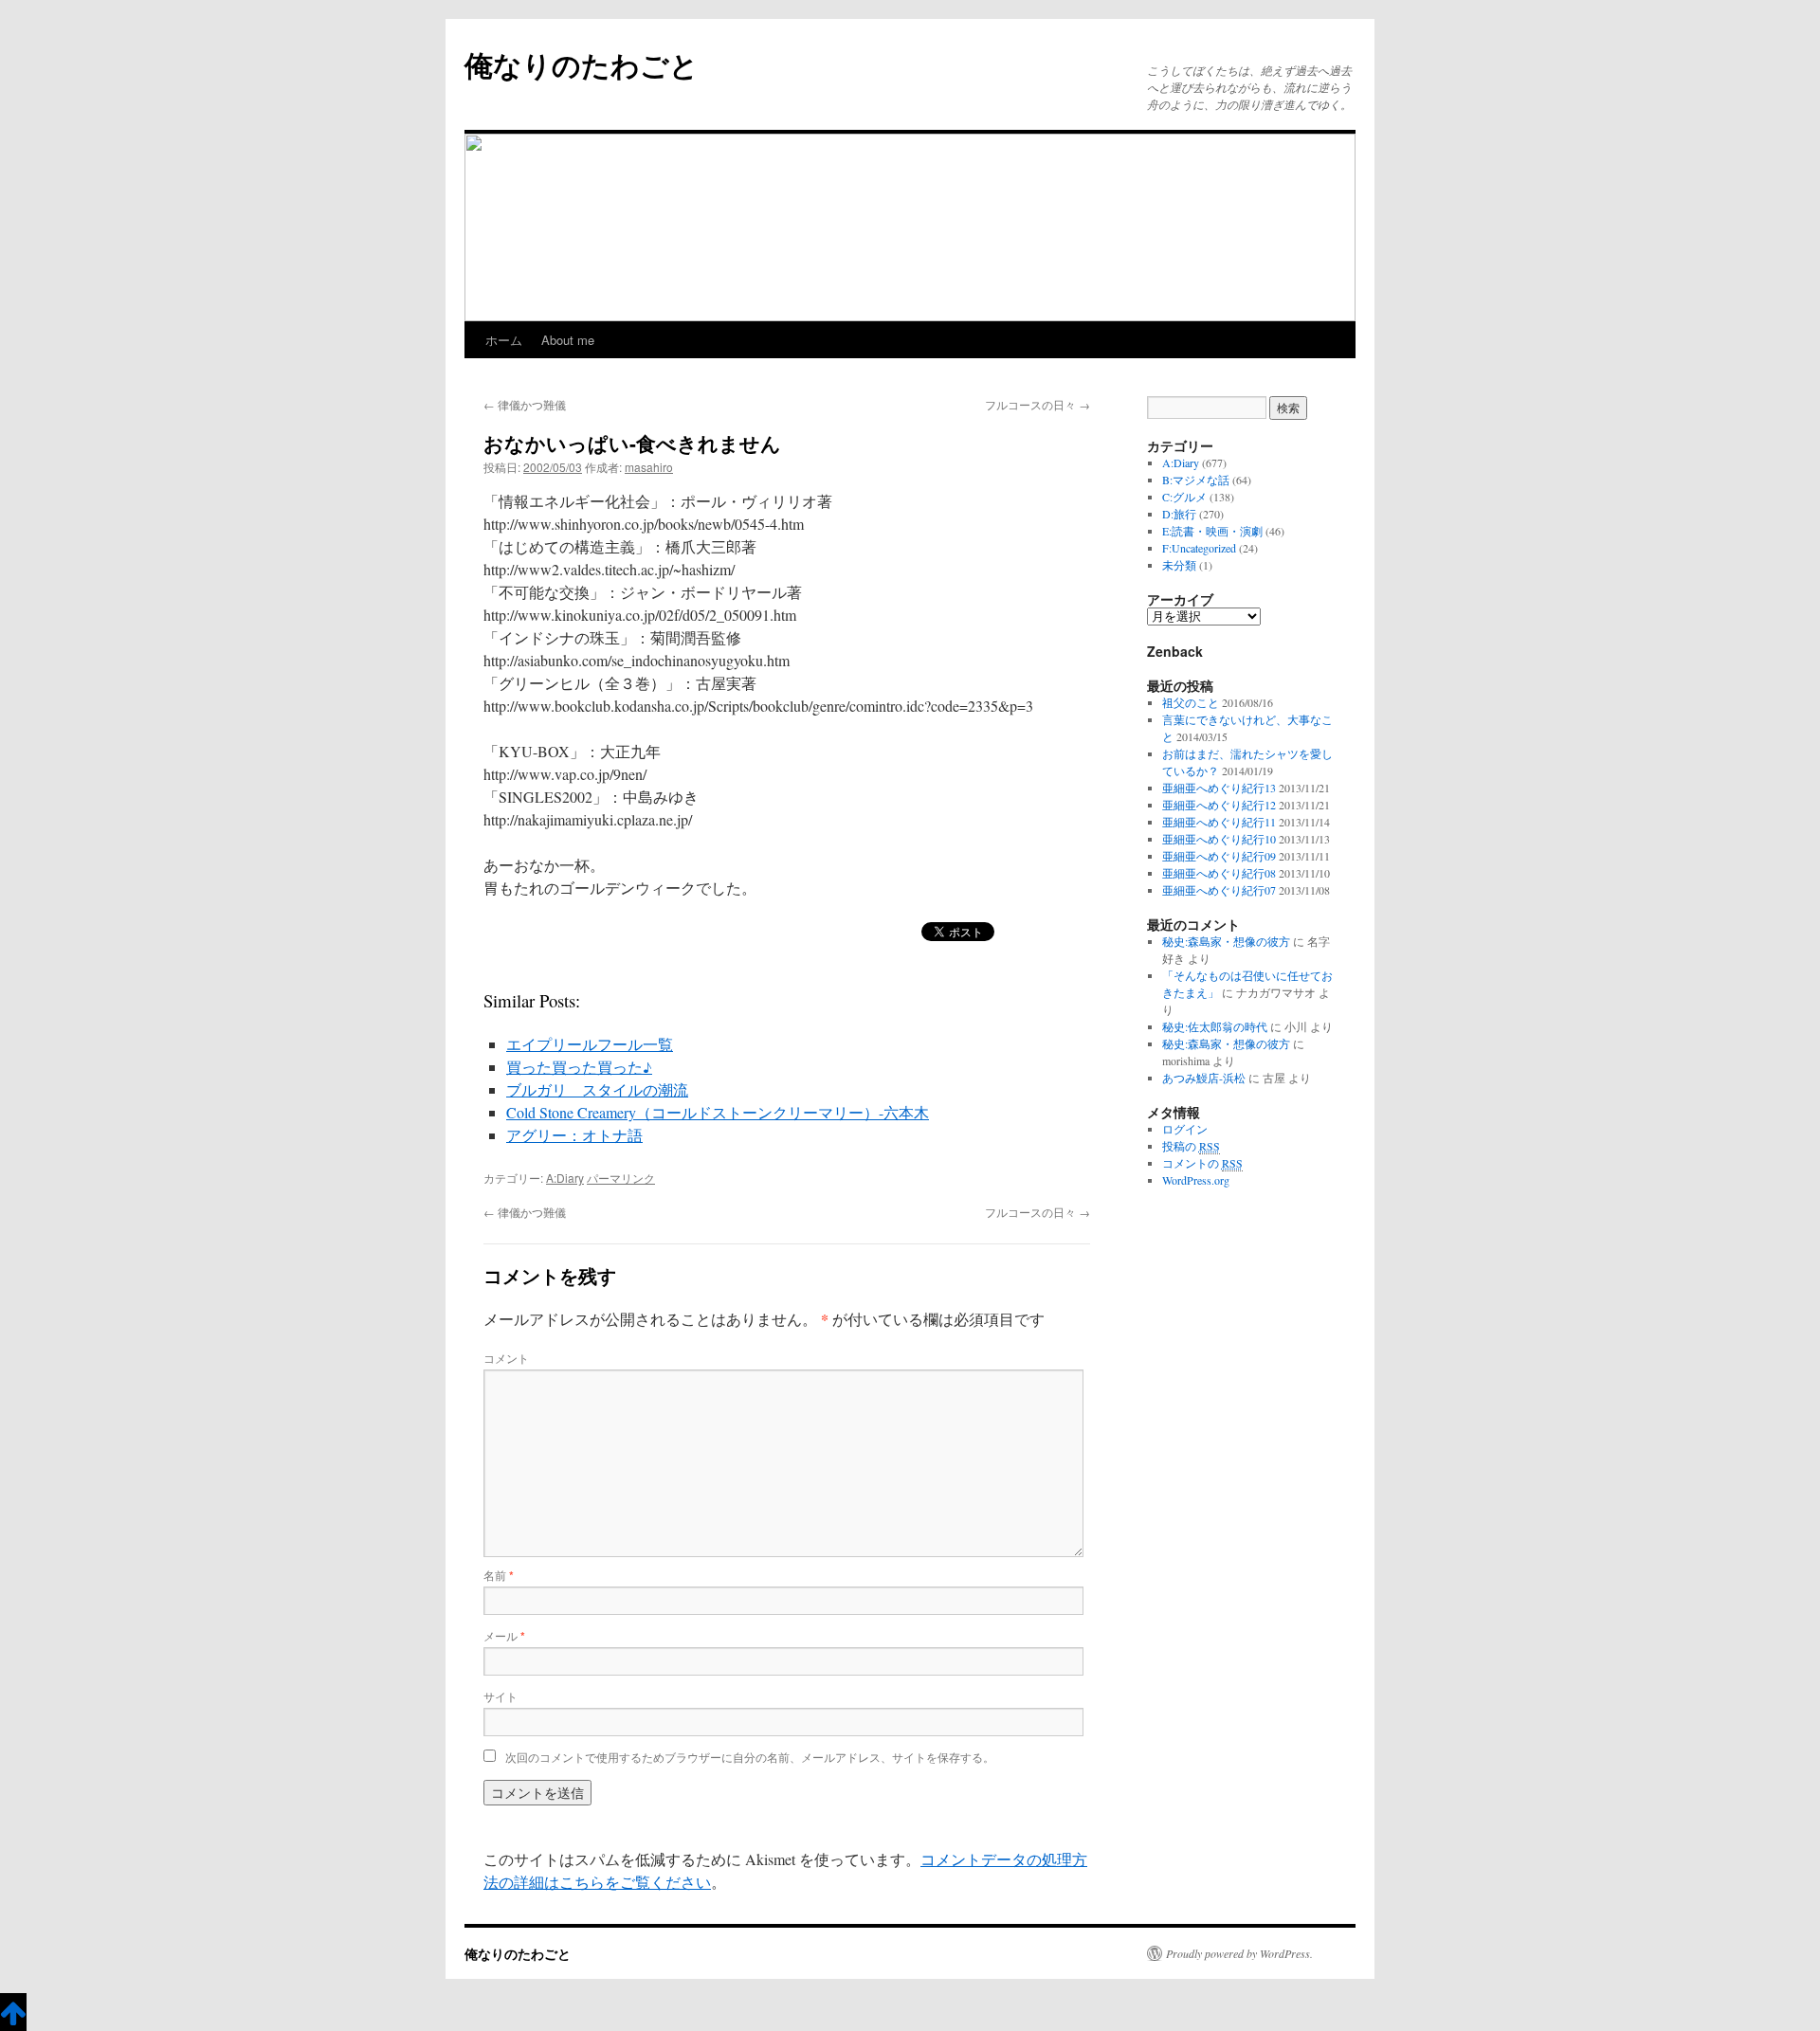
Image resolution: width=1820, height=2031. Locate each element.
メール (504, 1635)
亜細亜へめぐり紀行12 (1219, 805)
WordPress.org (1196, 1180)
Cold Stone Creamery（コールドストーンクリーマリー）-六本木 (718, 1112)
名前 (499, 1575)
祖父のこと (1191, 702)
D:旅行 (1179, 514)
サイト (500, 1696)
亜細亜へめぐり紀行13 (1219, 788)
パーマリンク (621, 1178)
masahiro (649, 467)
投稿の (1191, 1146)
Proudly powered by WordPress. (1239, 1953)
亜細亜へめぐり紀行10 (1219, 839)
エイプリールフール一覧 (590, 1044)
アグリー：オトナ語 (574, 1135)
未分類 (1179, 565)
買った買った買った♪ (579, 1067)
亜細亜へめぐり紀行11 (1219, 822)
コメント (506, 1358)
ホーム (504, 340)
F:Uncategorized (1199, 548)
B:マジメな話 (1196, 480)
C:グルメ (1184, 497)
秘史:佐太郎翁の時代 (1215, 1026)
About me (568, 340)
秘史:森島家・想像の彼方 (1226, 941)
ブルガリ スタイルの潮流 (597, 1089)
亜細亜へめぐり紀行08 (1219, 873)
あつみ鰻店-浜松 (1204, 1078)
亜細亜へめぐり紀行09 (1219, 856)
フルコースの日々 (1037, 404)
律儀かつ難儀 (525, 404)
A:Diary (565, 1178)
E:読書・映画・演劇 (1212, 531)
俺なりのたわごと (582, 64)
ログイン (1185, 1129)
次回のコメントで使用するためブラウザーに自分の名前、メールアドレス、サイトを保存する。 (750, 1757)
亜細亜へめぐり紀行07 (1219, 890)
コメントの (1202, 1163)
